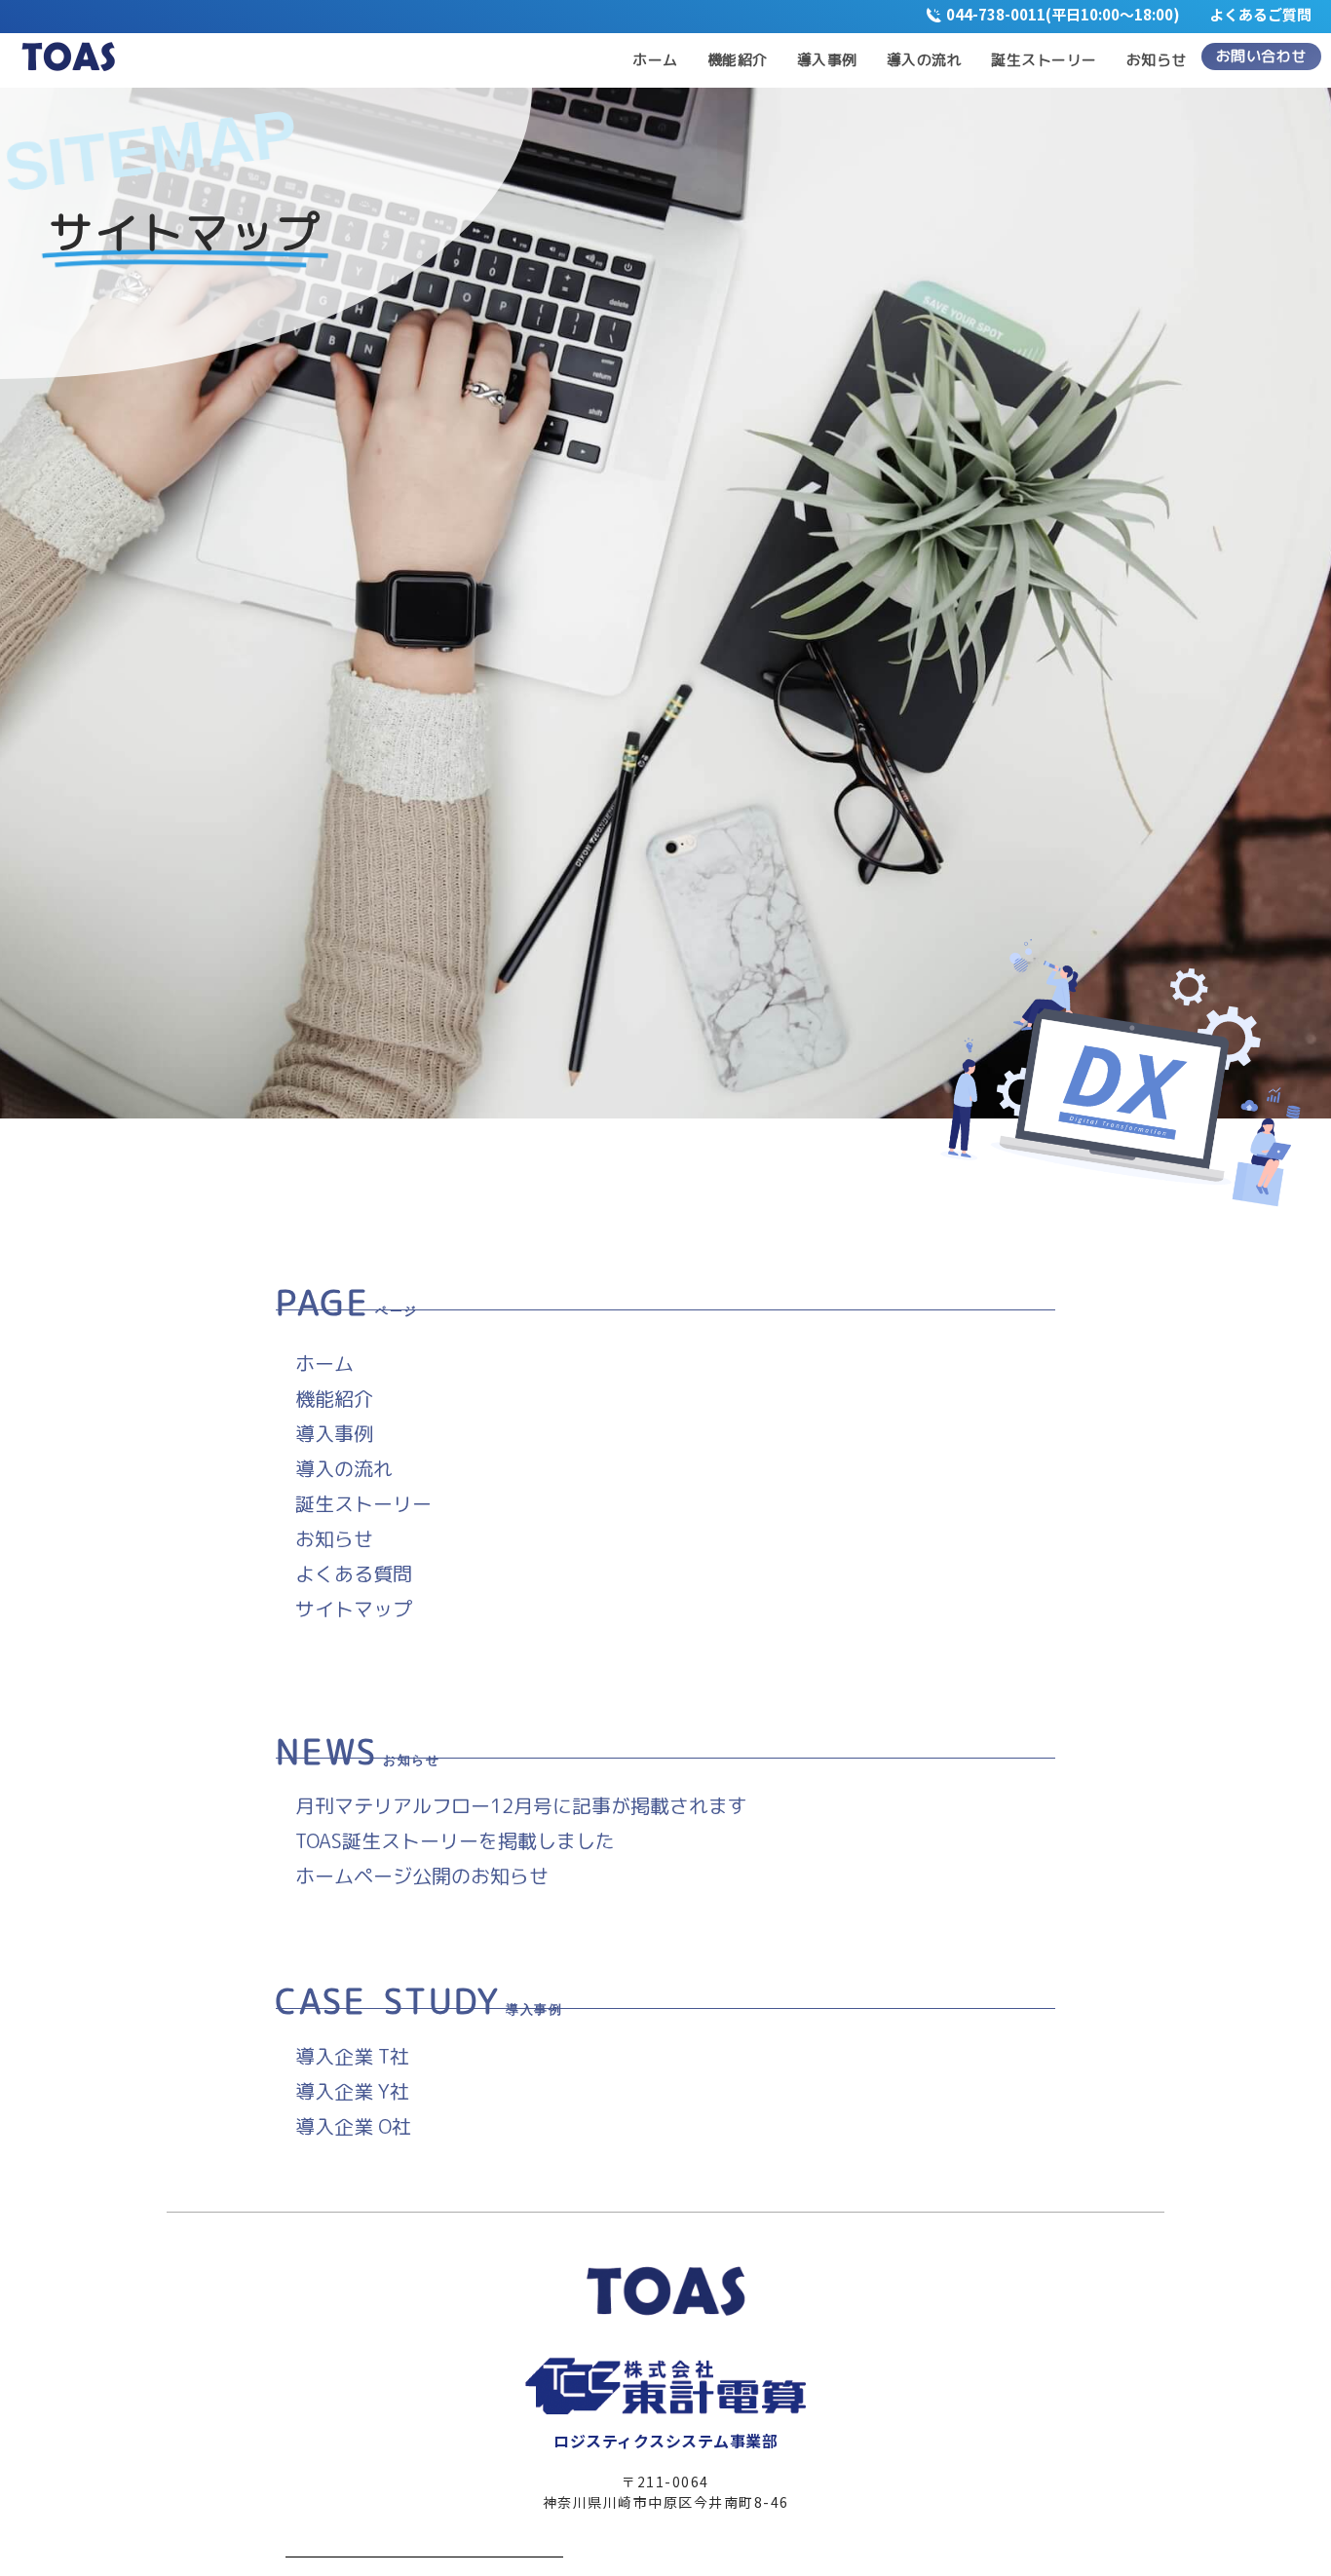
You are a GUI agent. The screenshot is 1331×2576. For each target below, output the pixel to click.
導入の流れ (344, 1468)
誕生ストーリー (363, 1503)
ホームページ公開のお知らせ (422, 1875)
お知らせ (334, 1538)
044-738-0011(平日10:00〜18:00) (1078, 14)
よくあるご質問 (1260, 14)
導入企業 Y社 (352, 2091)
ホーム (324, 1363)
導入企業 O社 (353, 2126)
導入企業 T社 (352, 2056)
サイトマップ (354, 1609)
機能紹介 (334, 1398)
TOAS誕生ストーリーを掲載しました (455, 1840)
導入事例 (334, 1433)
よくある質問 (354, 1573)
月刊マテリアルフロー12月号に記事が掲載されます (521, 1805)
